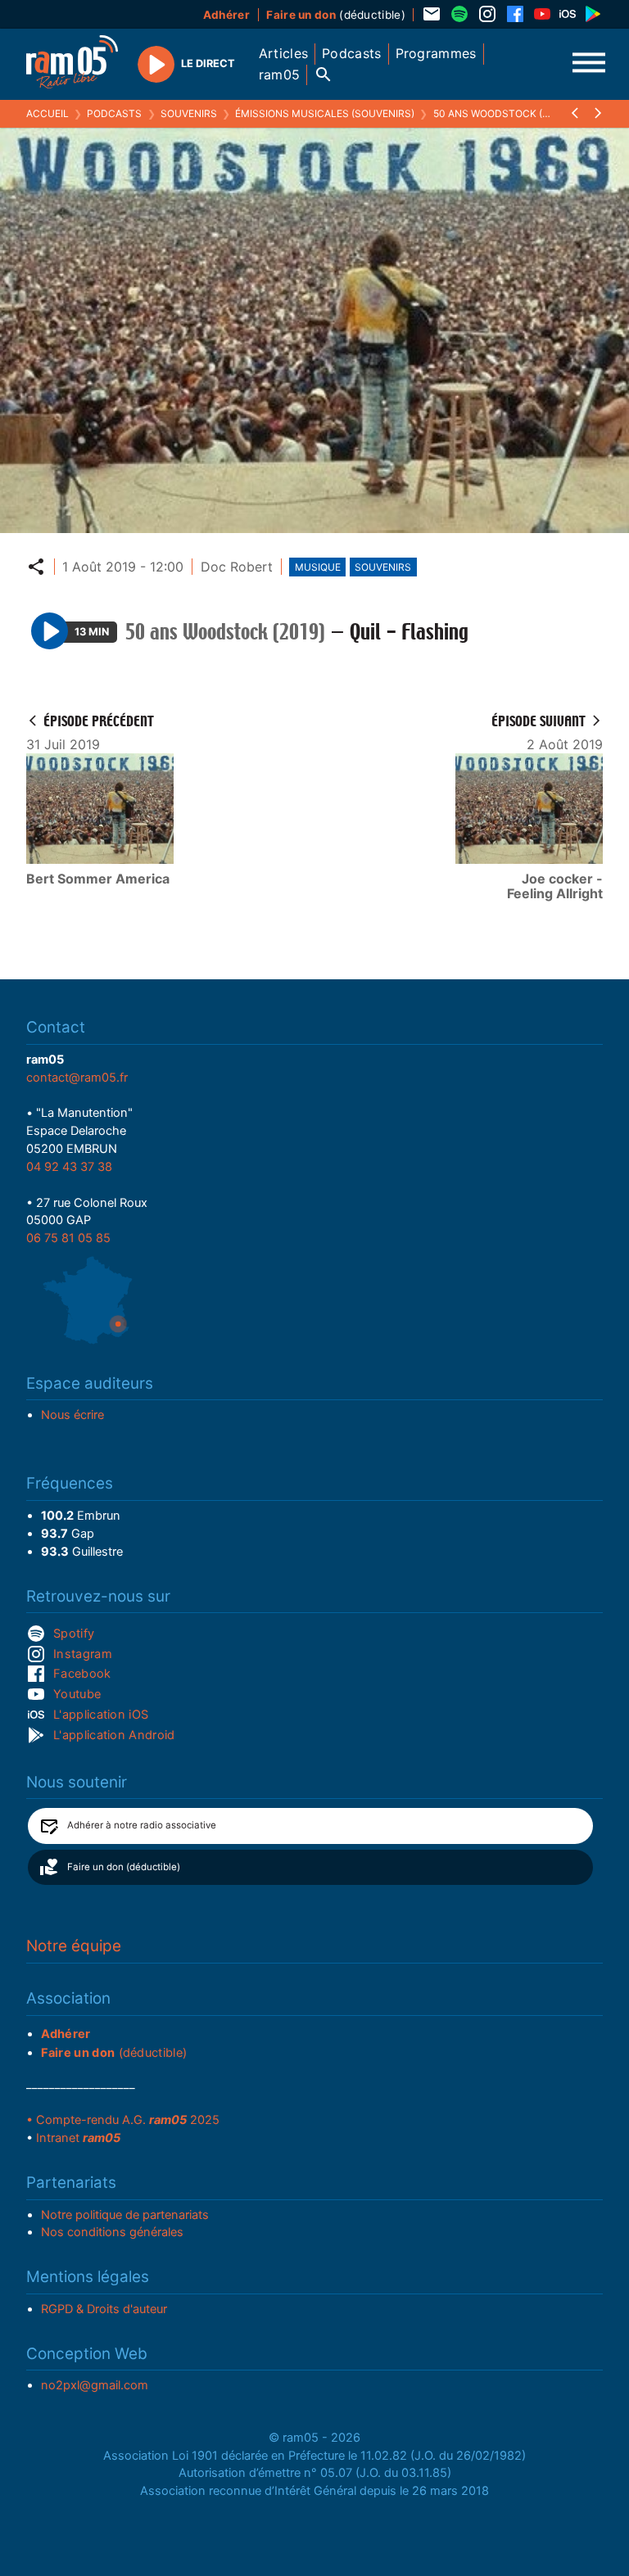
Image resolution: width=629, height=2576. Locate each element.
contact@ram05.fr (77, 1078)
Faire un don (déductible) (124, 1867)
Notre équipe (74, 1946)
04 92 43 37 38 (69, 1167)
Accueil (48, 113)
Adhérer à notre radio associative (142, 1825)
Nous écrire (72, 1415)
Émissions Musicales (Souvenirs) (325, 113)
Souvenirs (189, 113)
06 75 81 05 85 (68, 1238)
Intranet (78, 2138)
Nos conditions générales (112, 2232)
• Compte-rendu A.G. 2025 (123, 2120)
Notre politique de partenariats (125, 2215)
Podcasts (114, 113)
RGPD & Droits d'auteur (104, 2309)
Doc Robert (237, 567)
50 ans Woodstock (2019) (501, 113)
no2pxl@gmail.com (95, 2385)
